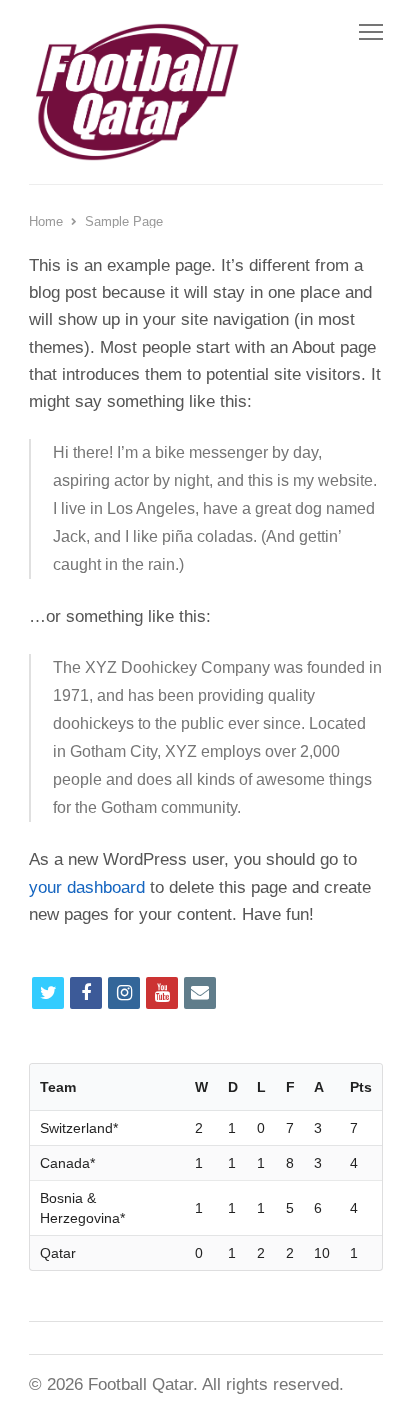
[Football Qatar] (135, 92)
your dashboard (87, 887)
